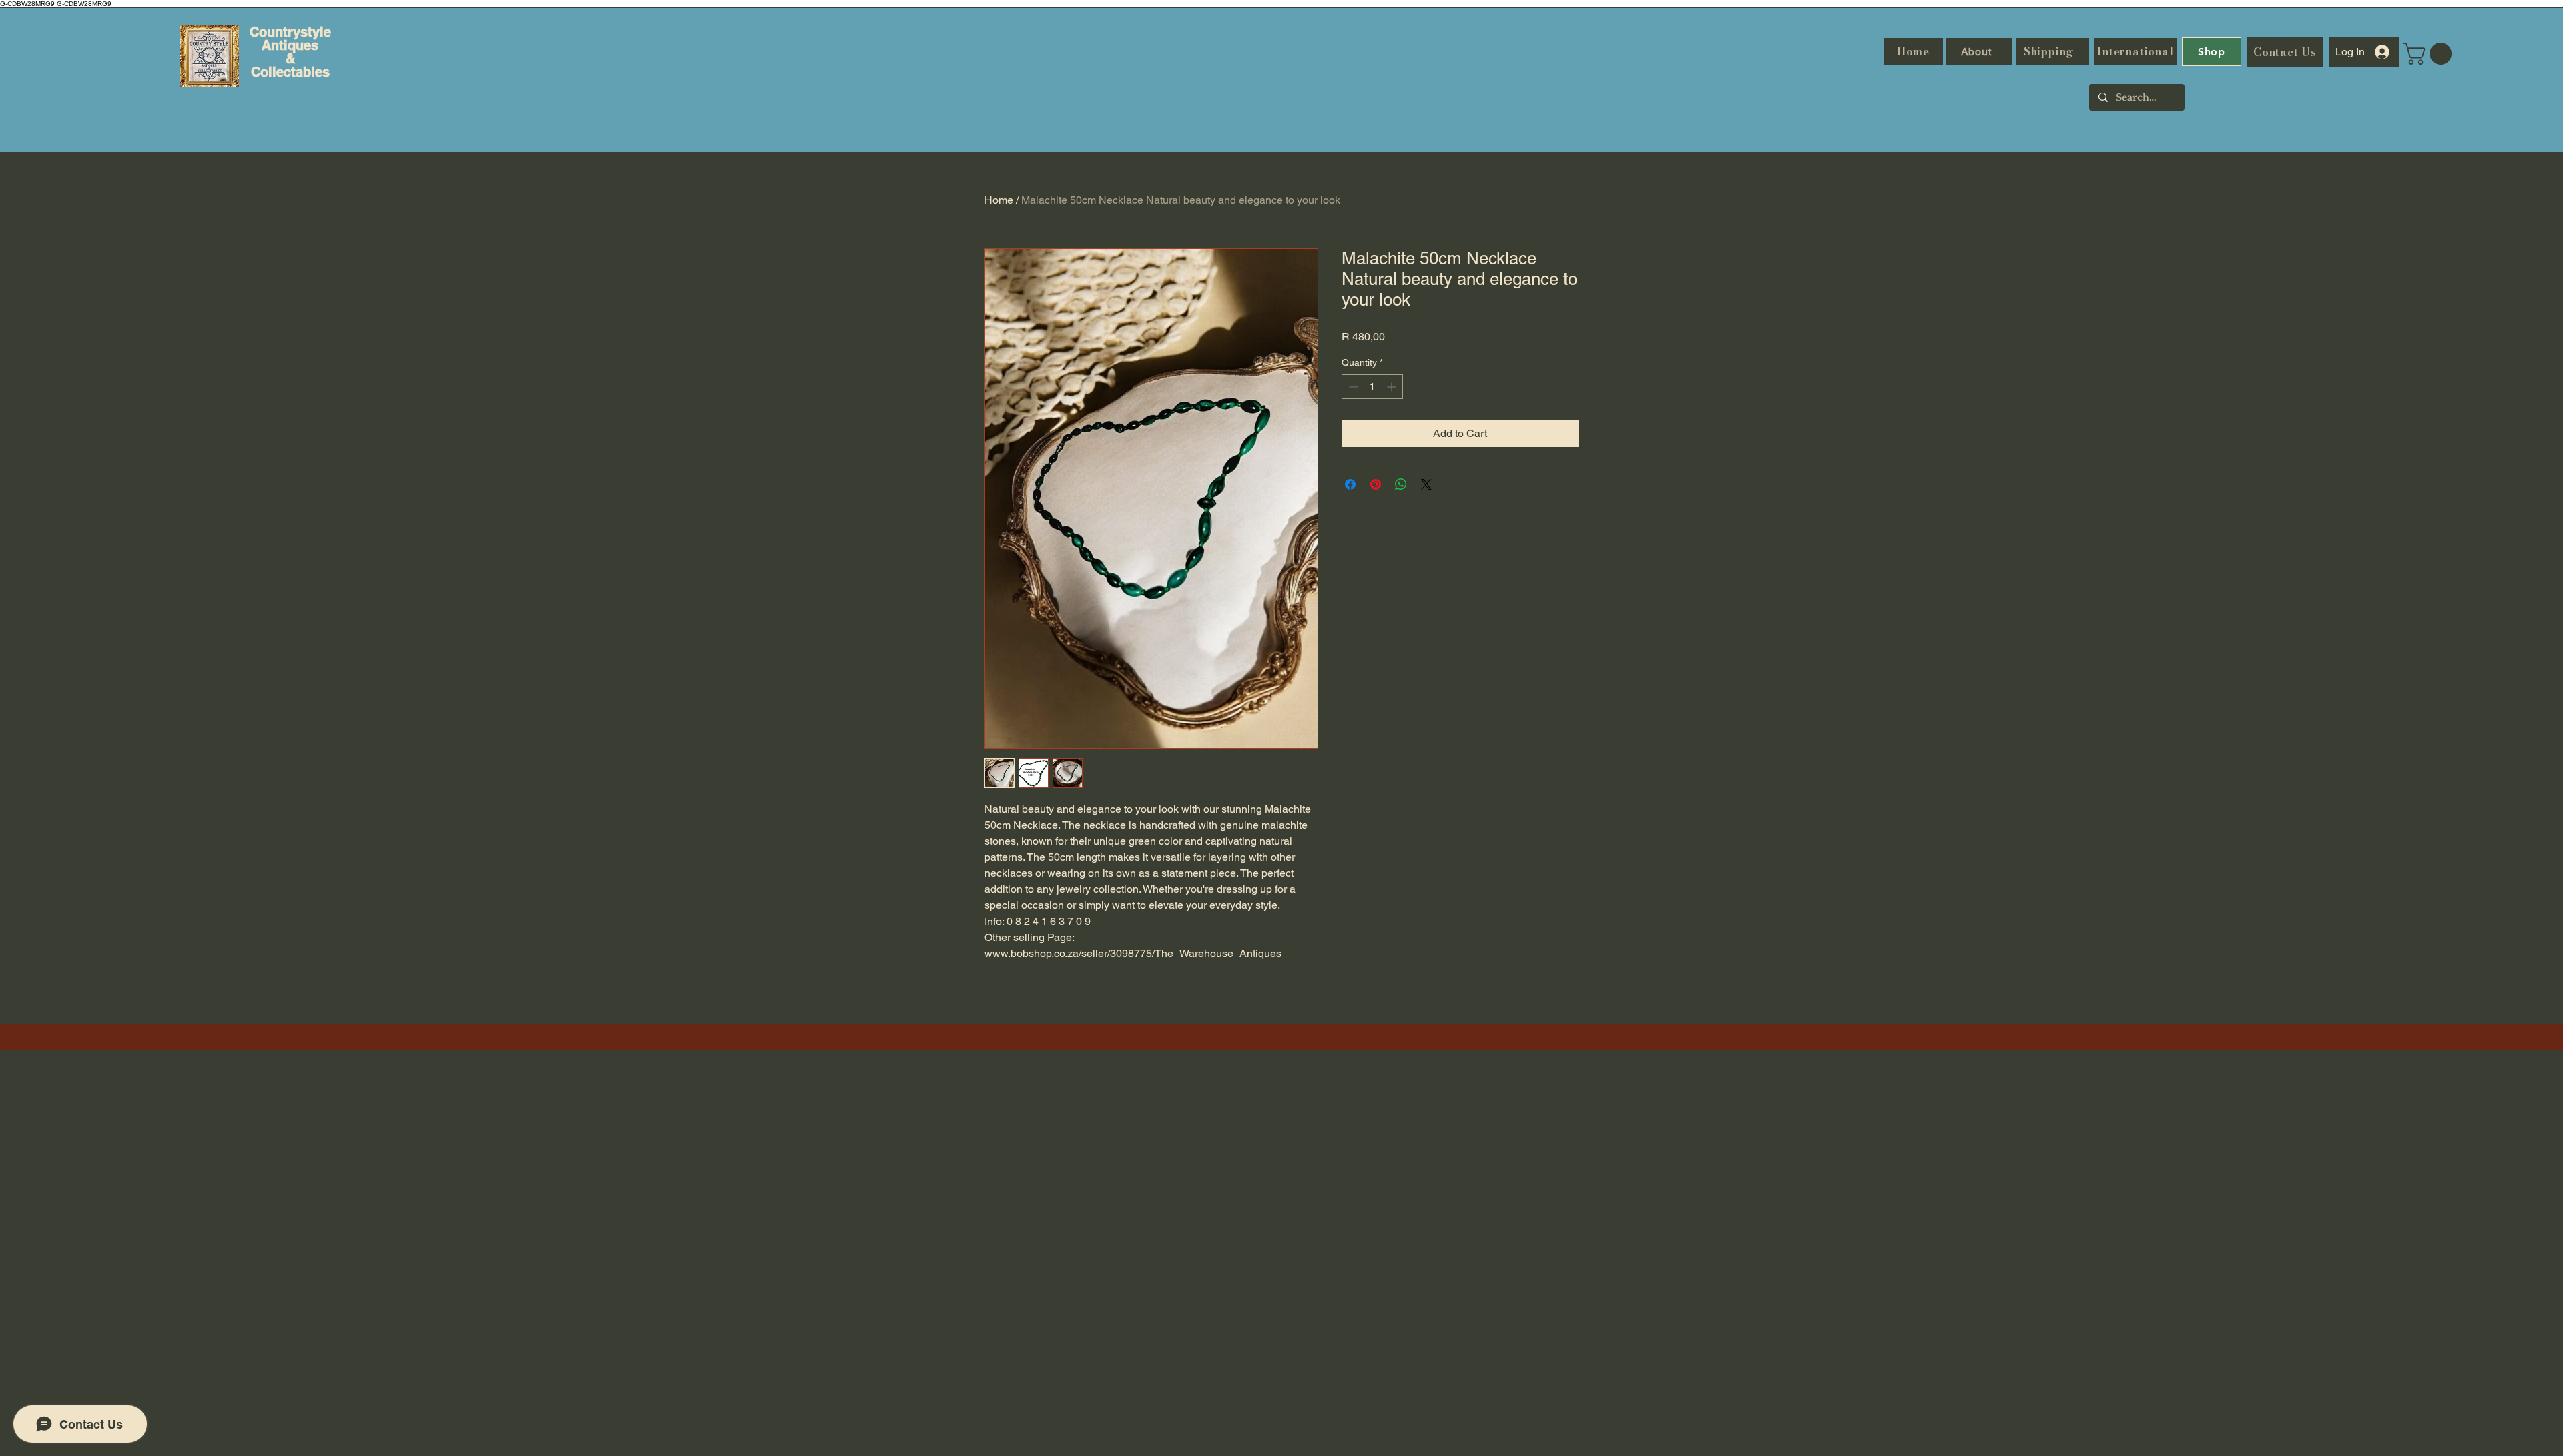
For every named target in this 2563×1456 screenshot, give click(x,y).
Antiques (290, 45)
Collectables (290, 72)
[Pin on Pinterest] (1376, 484)
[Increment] (1393, 387)
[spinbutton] (1372, 387)
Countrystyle (290, 32)
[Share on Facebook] (1350, 484)
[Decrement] (1352, 387)
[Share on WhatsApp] (1401, 484)
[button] (2430, 54)
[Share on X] (1426, 484)
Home (999, 200)
